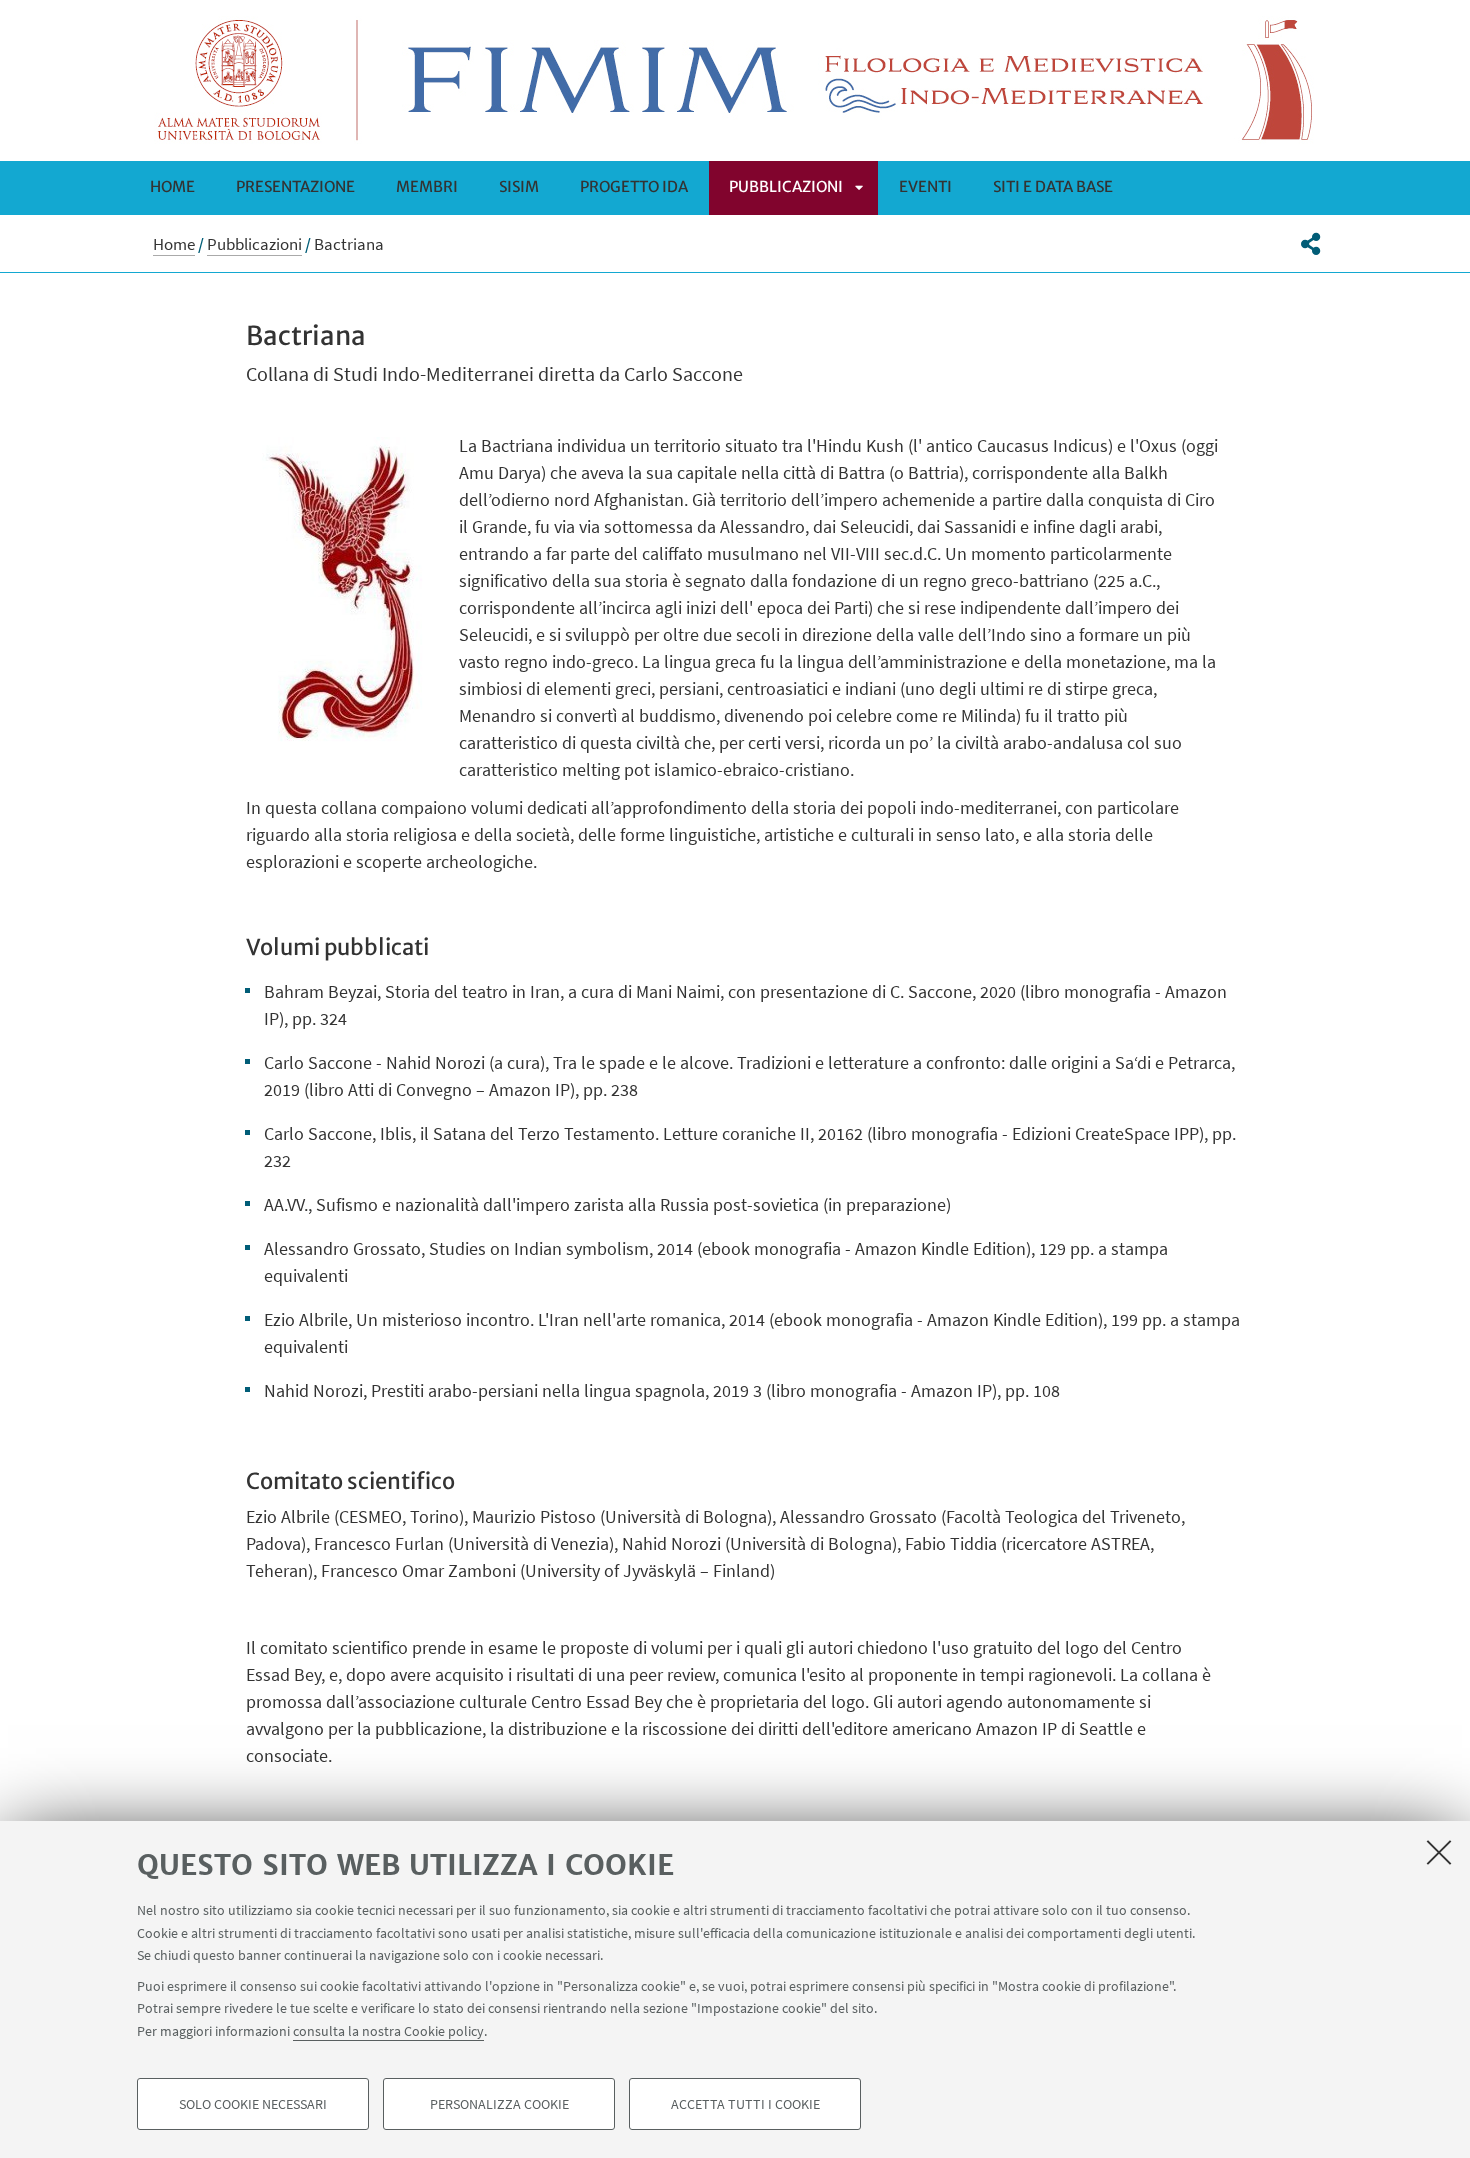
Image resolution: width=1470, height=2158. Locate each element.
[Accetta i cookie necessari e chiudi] (1439, 1852)
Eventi (925, 186)
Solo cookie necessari (253, 2104)
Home (172, 186)
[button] (1310, 244)
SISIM (519, 186)
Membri (427, 186)
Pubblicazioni (786, 186)
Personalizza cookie (499, 2104)
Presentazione (295, 186)
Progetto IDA (634, 186)
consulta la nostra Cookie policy (388, 2030)
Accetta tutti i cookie (745, 2104)
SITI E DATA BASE (1053, 186)
